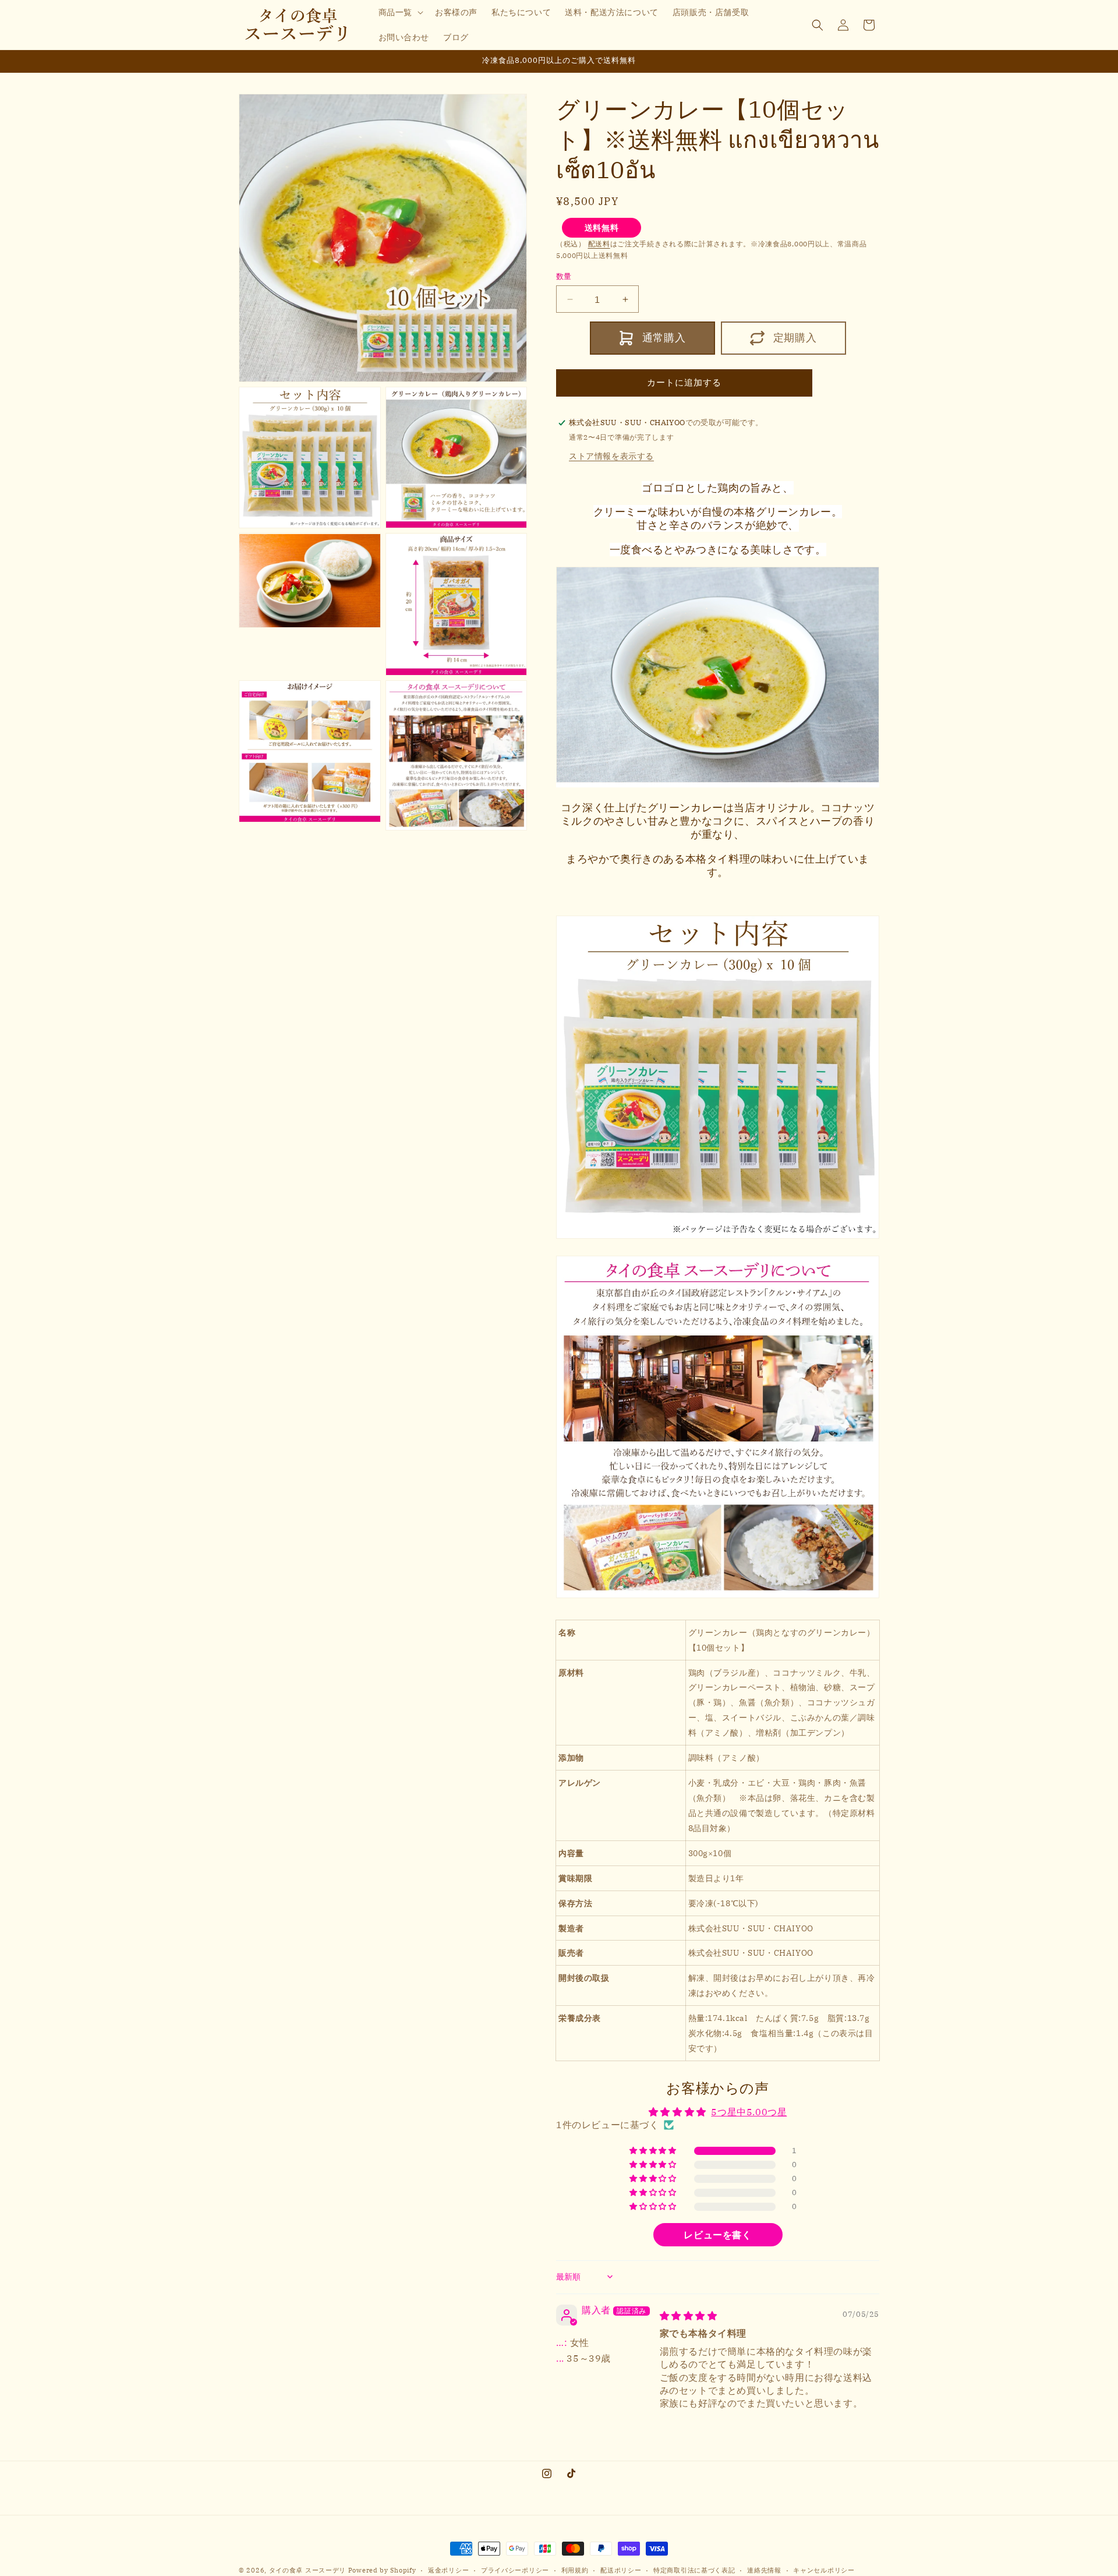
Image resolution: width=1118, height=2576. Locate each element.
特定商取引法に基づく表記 (694, 2570)
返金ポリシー (448, 2570)
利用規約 (575, 2570)
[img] (689, 2316)
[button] (400, 12)
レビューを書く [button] (717, 2235)
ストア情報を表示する (611, 456)
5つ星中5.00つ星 (749, 2112)
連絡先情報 (764, 2570)
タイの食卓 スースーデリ (307, 2570)
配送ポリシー (621, 2570)
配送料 (599, 244)
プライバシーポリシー (515, 2570)
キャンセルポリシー (824, 2570)
